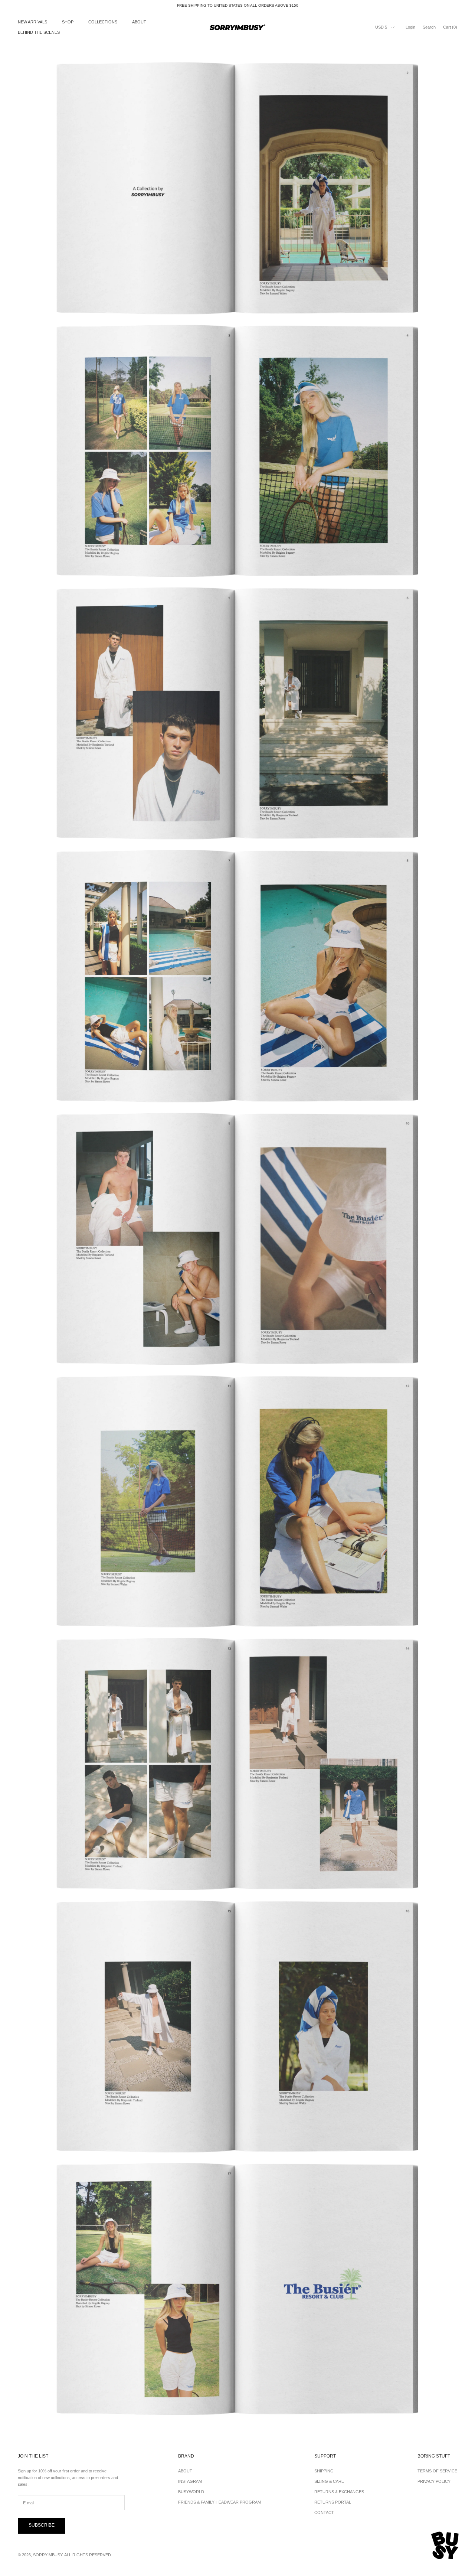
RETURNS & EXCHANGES (339, 2492)
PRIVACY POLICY (434, 2481)
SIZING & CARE (329, 2481)
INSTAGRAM (190, 2481)
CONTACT (324, 2513)
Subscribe (42, 2525)
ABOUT (139, 22)
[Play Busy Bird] (445, 2546)
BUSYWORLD (191, 2492)
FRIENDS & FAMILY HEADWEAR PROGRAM (220, 2502)
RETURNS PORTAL (333, 2502)
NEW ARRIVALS (32, 22)
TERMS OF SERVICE (437, 2471)
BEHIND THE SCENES (39, 33)
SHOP (68, 22)
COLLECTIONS (103, 22)
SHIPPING (324, 2471)
